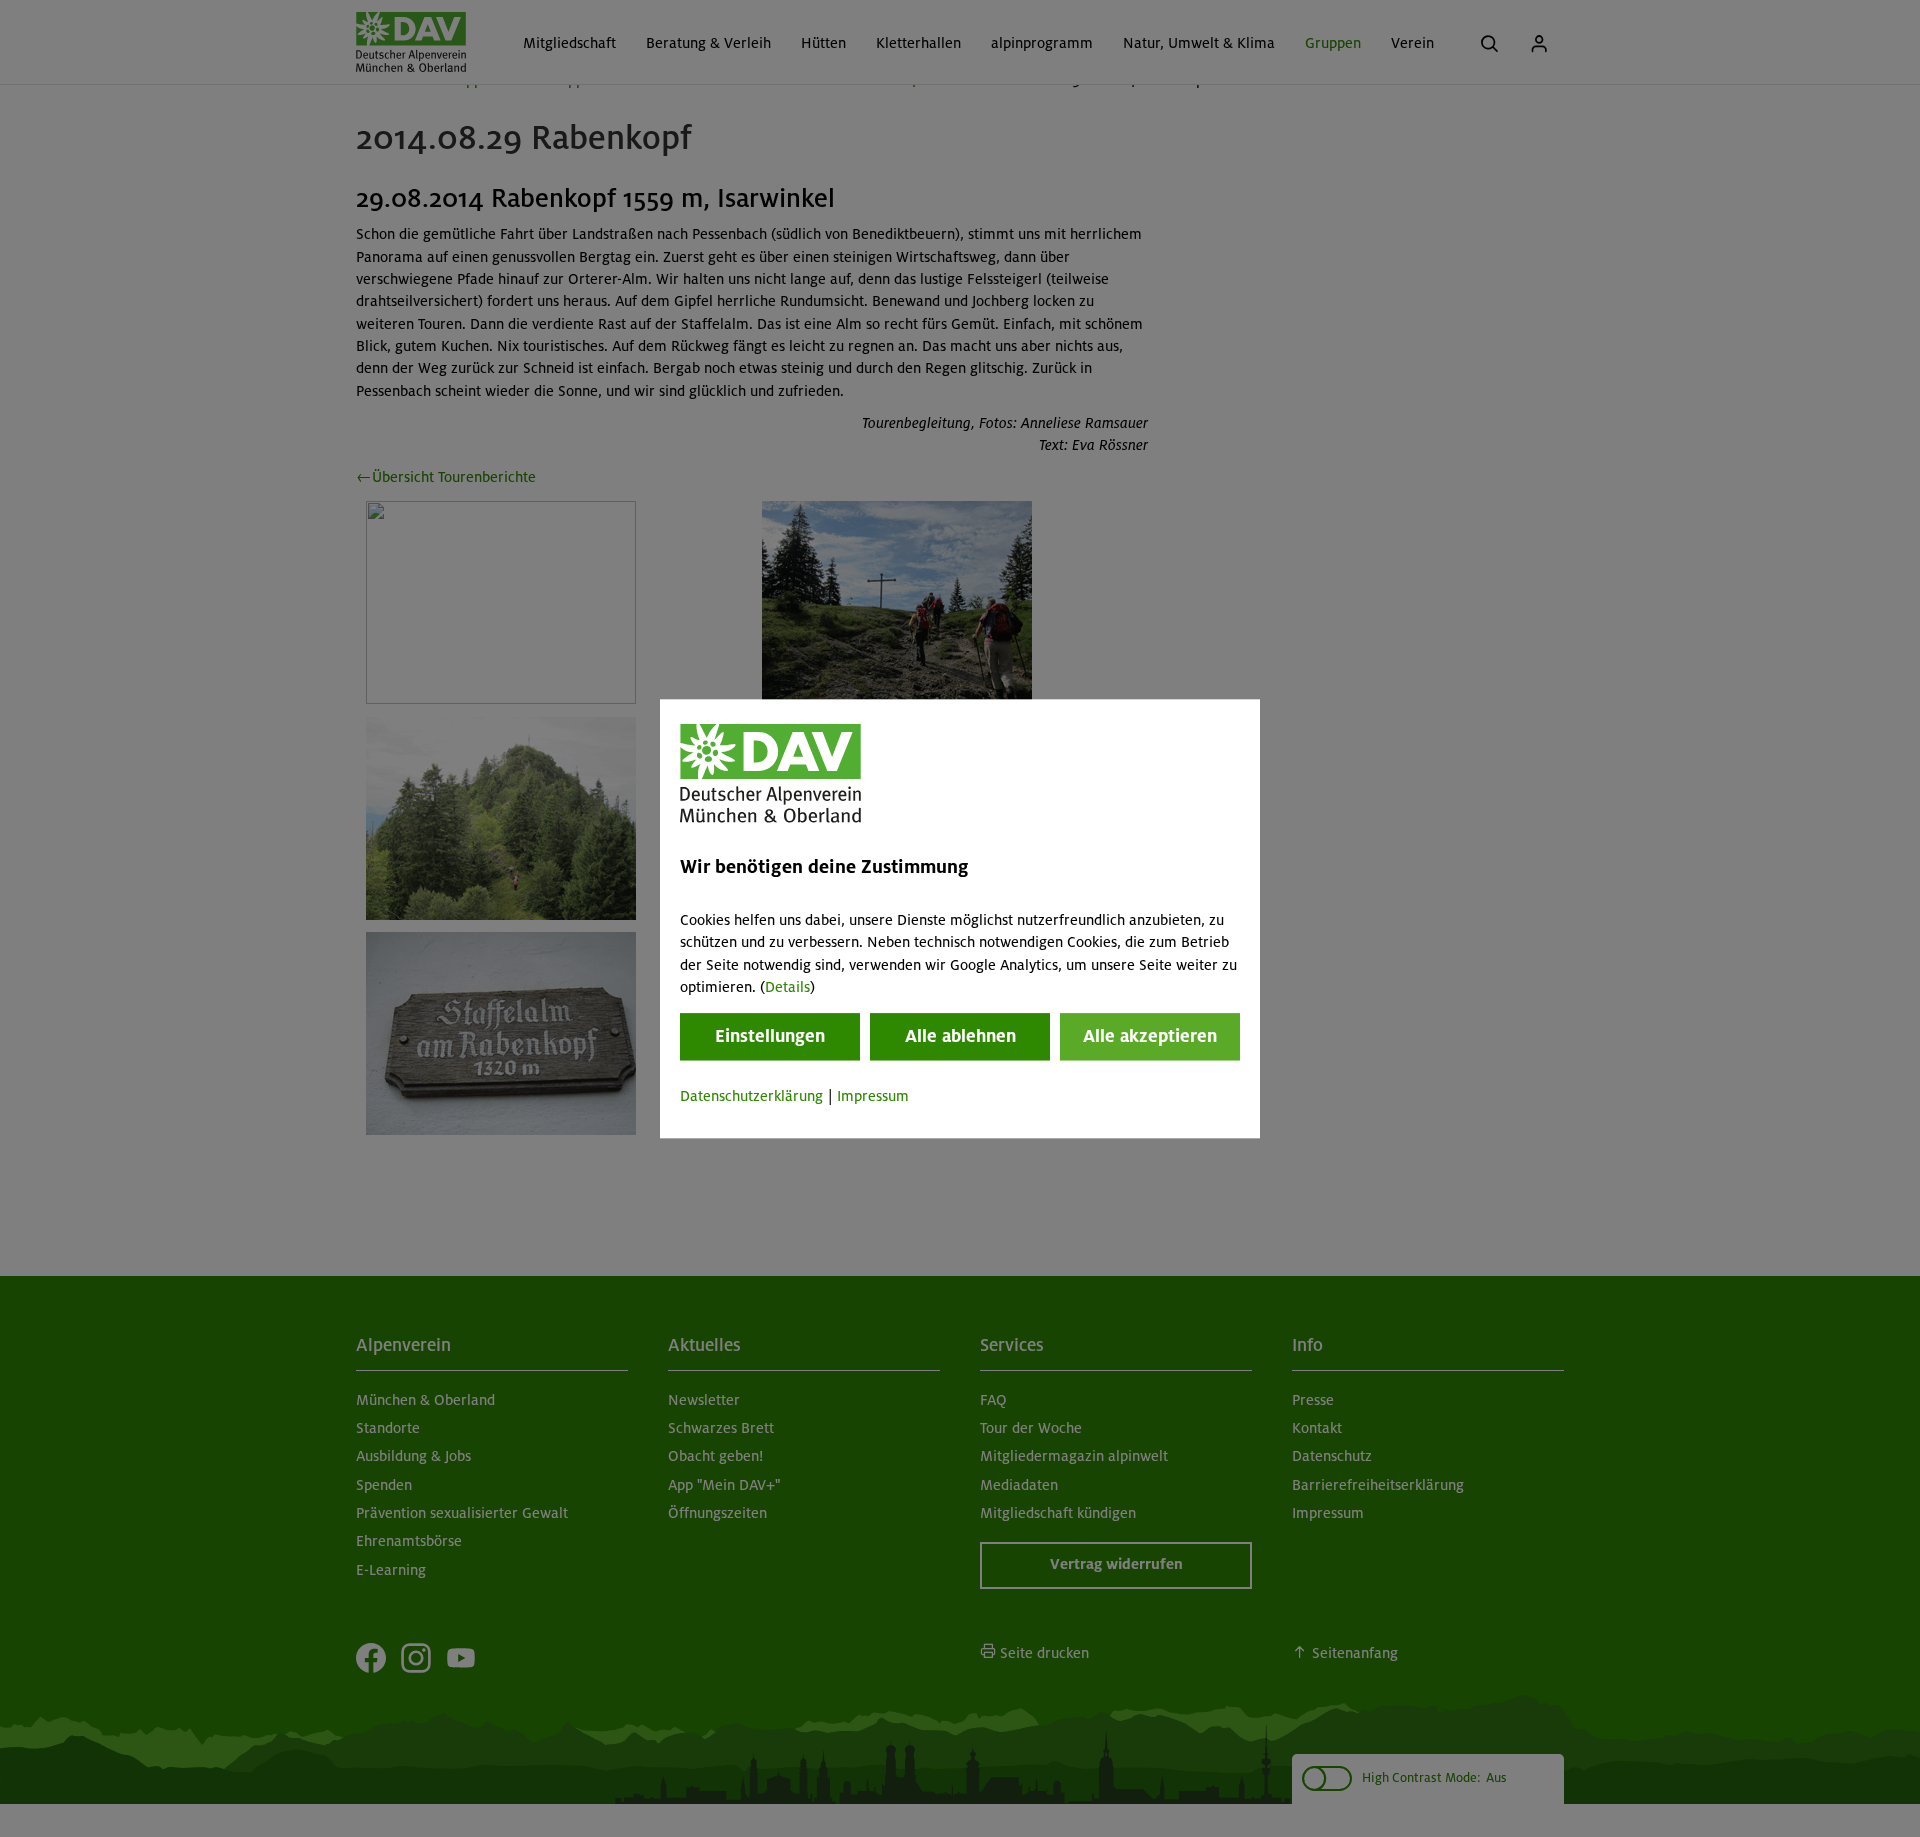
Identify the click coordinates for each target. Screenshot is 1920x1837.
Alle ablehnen (960, 1037)
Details (787, 987)
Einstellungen (770, 1037)
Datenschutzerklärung (751, 1097)
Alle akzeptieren (1150, 1037)
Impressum (873, 1097)
